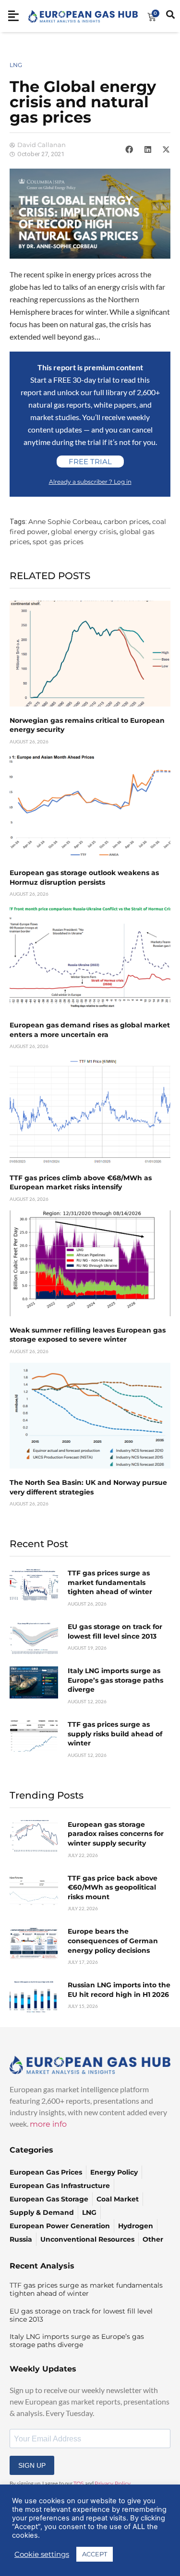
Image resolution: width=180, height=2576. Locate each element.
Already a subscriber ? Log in (90, 482)
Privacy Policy (113, 2484)
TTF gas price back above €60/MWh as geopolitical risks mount (113, 1887)
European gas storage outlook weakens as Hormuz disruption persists (84, 878)
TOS (79, 2484)
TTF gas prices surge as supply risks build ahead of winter (115, 1734)
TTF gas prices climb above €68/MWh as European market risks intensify (81, 1183)
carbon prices (126, 522)
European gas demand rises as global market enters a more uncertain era (90, 1030)
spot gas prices (58, 542)
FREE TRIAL (90, 462)
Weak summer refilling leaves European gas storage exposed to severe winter (88, 1335)
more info (48, 2124)
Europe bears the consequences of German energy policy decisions (113, 1941)
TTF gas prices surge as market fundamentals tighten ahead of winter (110, 1582)
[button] (129, 149)
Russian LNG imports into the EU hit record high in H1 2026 (119, 1990)
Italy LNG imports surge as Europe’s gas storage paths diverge (115, 1680)
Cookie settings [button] (42, 2554)
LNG (16, 65)
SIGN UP (32, 2465)
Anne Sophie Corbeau (65, 522)
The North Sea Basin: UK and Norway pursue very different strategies (88, 1487)
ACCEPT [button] (95, 2554)
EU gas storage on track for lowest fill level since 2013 (115, 1631)
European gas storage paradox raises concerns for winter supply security (116, 1834)
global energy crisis (84, 532)
